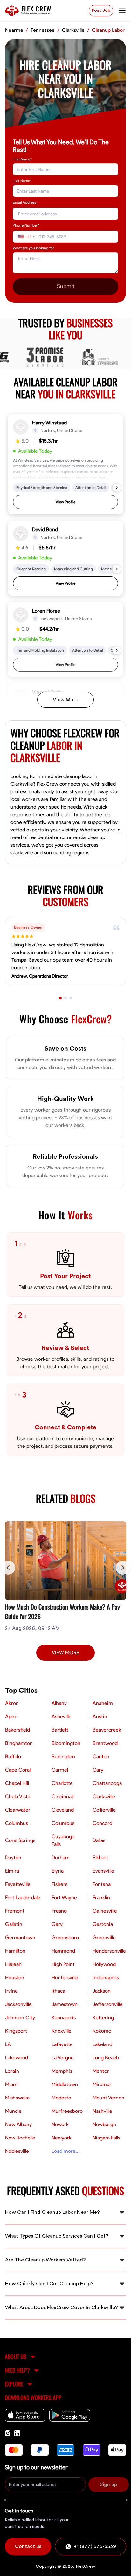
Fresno (59, 1911)
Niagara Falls (106, 2138)
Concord (102, 1823)
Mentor (101, 2071)
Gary (57, 1924)
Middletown (65, 2085)
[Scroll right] (123, 1568)
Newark (60, 2125)
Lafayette (62, 2044)
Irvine (11, 1991)
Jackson (102, 1991)
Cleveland (63, 1810)
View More (65, 700)
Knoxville (62, 2031)
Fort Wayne (64, 1898)
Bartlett (60, 1730)
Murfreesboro (67, 2111)
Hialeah (13, 1964)
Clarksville (104, 1797)
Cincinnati (63, 1797)
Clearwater (18, 1810)
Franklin (101, 1898)
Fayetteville (18, 1884)
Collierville (104, 1810)
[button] (65, 464)
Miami (12, 2085)
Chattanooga (107, 1783)
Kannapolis (64, 2018)
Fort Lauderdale (23, 1898)
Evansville (103, 1871)
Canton (101, 1757)
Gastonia (103, 1924)
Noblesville (17, 2151)
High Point (63, 1964)
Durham (61, 1858)
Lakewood (17, 2058)
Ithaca (58, 1991)
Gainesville (105, 1911)
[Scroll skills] (117, 488)
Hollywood (104, 1964)
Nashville (102, 2111)
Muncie (13, 2111)
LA (8, 2044)
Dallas (99, 1840)
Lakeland (102, 2044)
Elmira (12, 1871)
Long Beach (106, 2058)
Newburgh (104, 2125)
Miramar (102, 2085)
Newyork (62, 2138)
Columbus (17, 1823)
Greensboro (65, 1938)
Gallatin (14, 1924)
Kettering (103, 2018)
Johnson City (20, 2018)
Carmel (60, 1770)
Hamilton (15, 1951)
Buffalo (13, 1757)
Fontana (102, 1884)
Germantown (20, 1938)
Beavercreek (107, 1730)
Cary (98, 1770)
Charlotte (62, 1783)
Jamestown (65, 2004)
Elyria (58, 1871)
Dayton (13, 1858)
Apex (11, 1717)
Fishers (59, 1884)
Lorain (12, 2071)
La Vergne (63, 2058)
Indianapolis (106, 1978)
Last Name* (22, 181)
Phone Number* (26, 225)
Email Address (24, 202)
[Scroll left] (8, 1568)
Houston (15, 1978)
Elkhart (100, 1858)
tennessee (43, 30)
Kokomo (102, 2031)
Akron (12, 1703)
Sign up (108, 2484)
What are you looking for (33, 248)
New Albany (18, 2125)
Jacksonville (18, 2004)
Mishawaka (17, 2098)
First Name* (22, 159)
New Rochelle (20, 2138)
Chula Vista (18, 1797)
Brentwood (105, 1743)
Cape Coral (18, 1770)
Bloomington (66, 1743)
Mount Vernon (108, 2098)
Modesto (61, 2098)
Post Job (101, 10)
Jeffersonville (108, 2004)
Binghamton (19, 1743)
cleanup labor (108, 30)
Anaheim (103, 1703)
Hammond (63, 1951)
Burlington (63, 1757)
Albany (59, 1703)
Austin (100, 1717)
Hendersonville (109, 1951)
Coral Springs (20, 1840)
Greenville (104, 1938)
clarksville (73, 30)
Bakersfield (17, 1730)
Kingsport (16, 2031)
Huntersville (65, 1978)
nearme (14, 30)
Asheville (62, 1717)
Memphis (62, 2071)
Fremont (15, 1911)
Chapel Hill (17, 1783)
